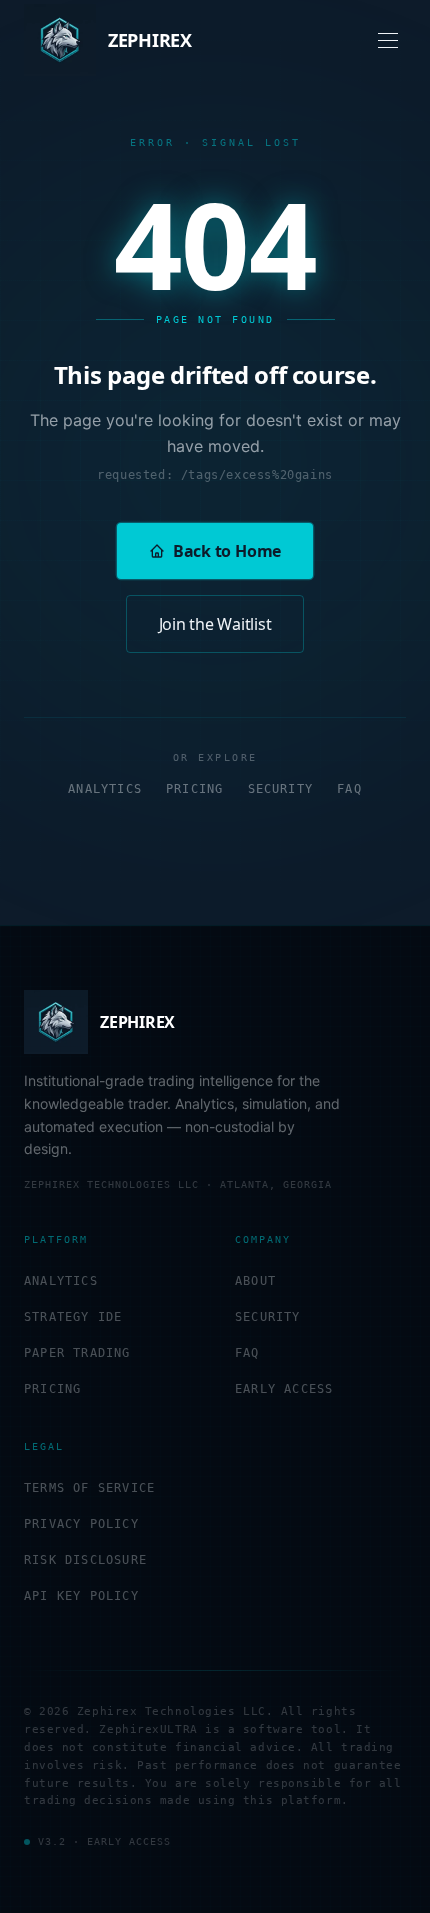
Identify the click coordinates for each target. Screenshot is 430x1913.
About (255, 1281)
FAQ (349, 789)
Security (281, 789)
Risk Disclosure (85, 1560)
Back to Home (227, 551)
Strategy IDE (73, 1317)
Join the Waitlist (215, 624)
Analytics (105, 789)
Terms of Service (89, 1488)
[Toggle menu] (388, 40)
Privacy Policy (81, 1524)
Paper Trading (77, 1353)
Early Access (284, 1389)
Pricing (194, 789)
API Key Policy (81, 1596)
